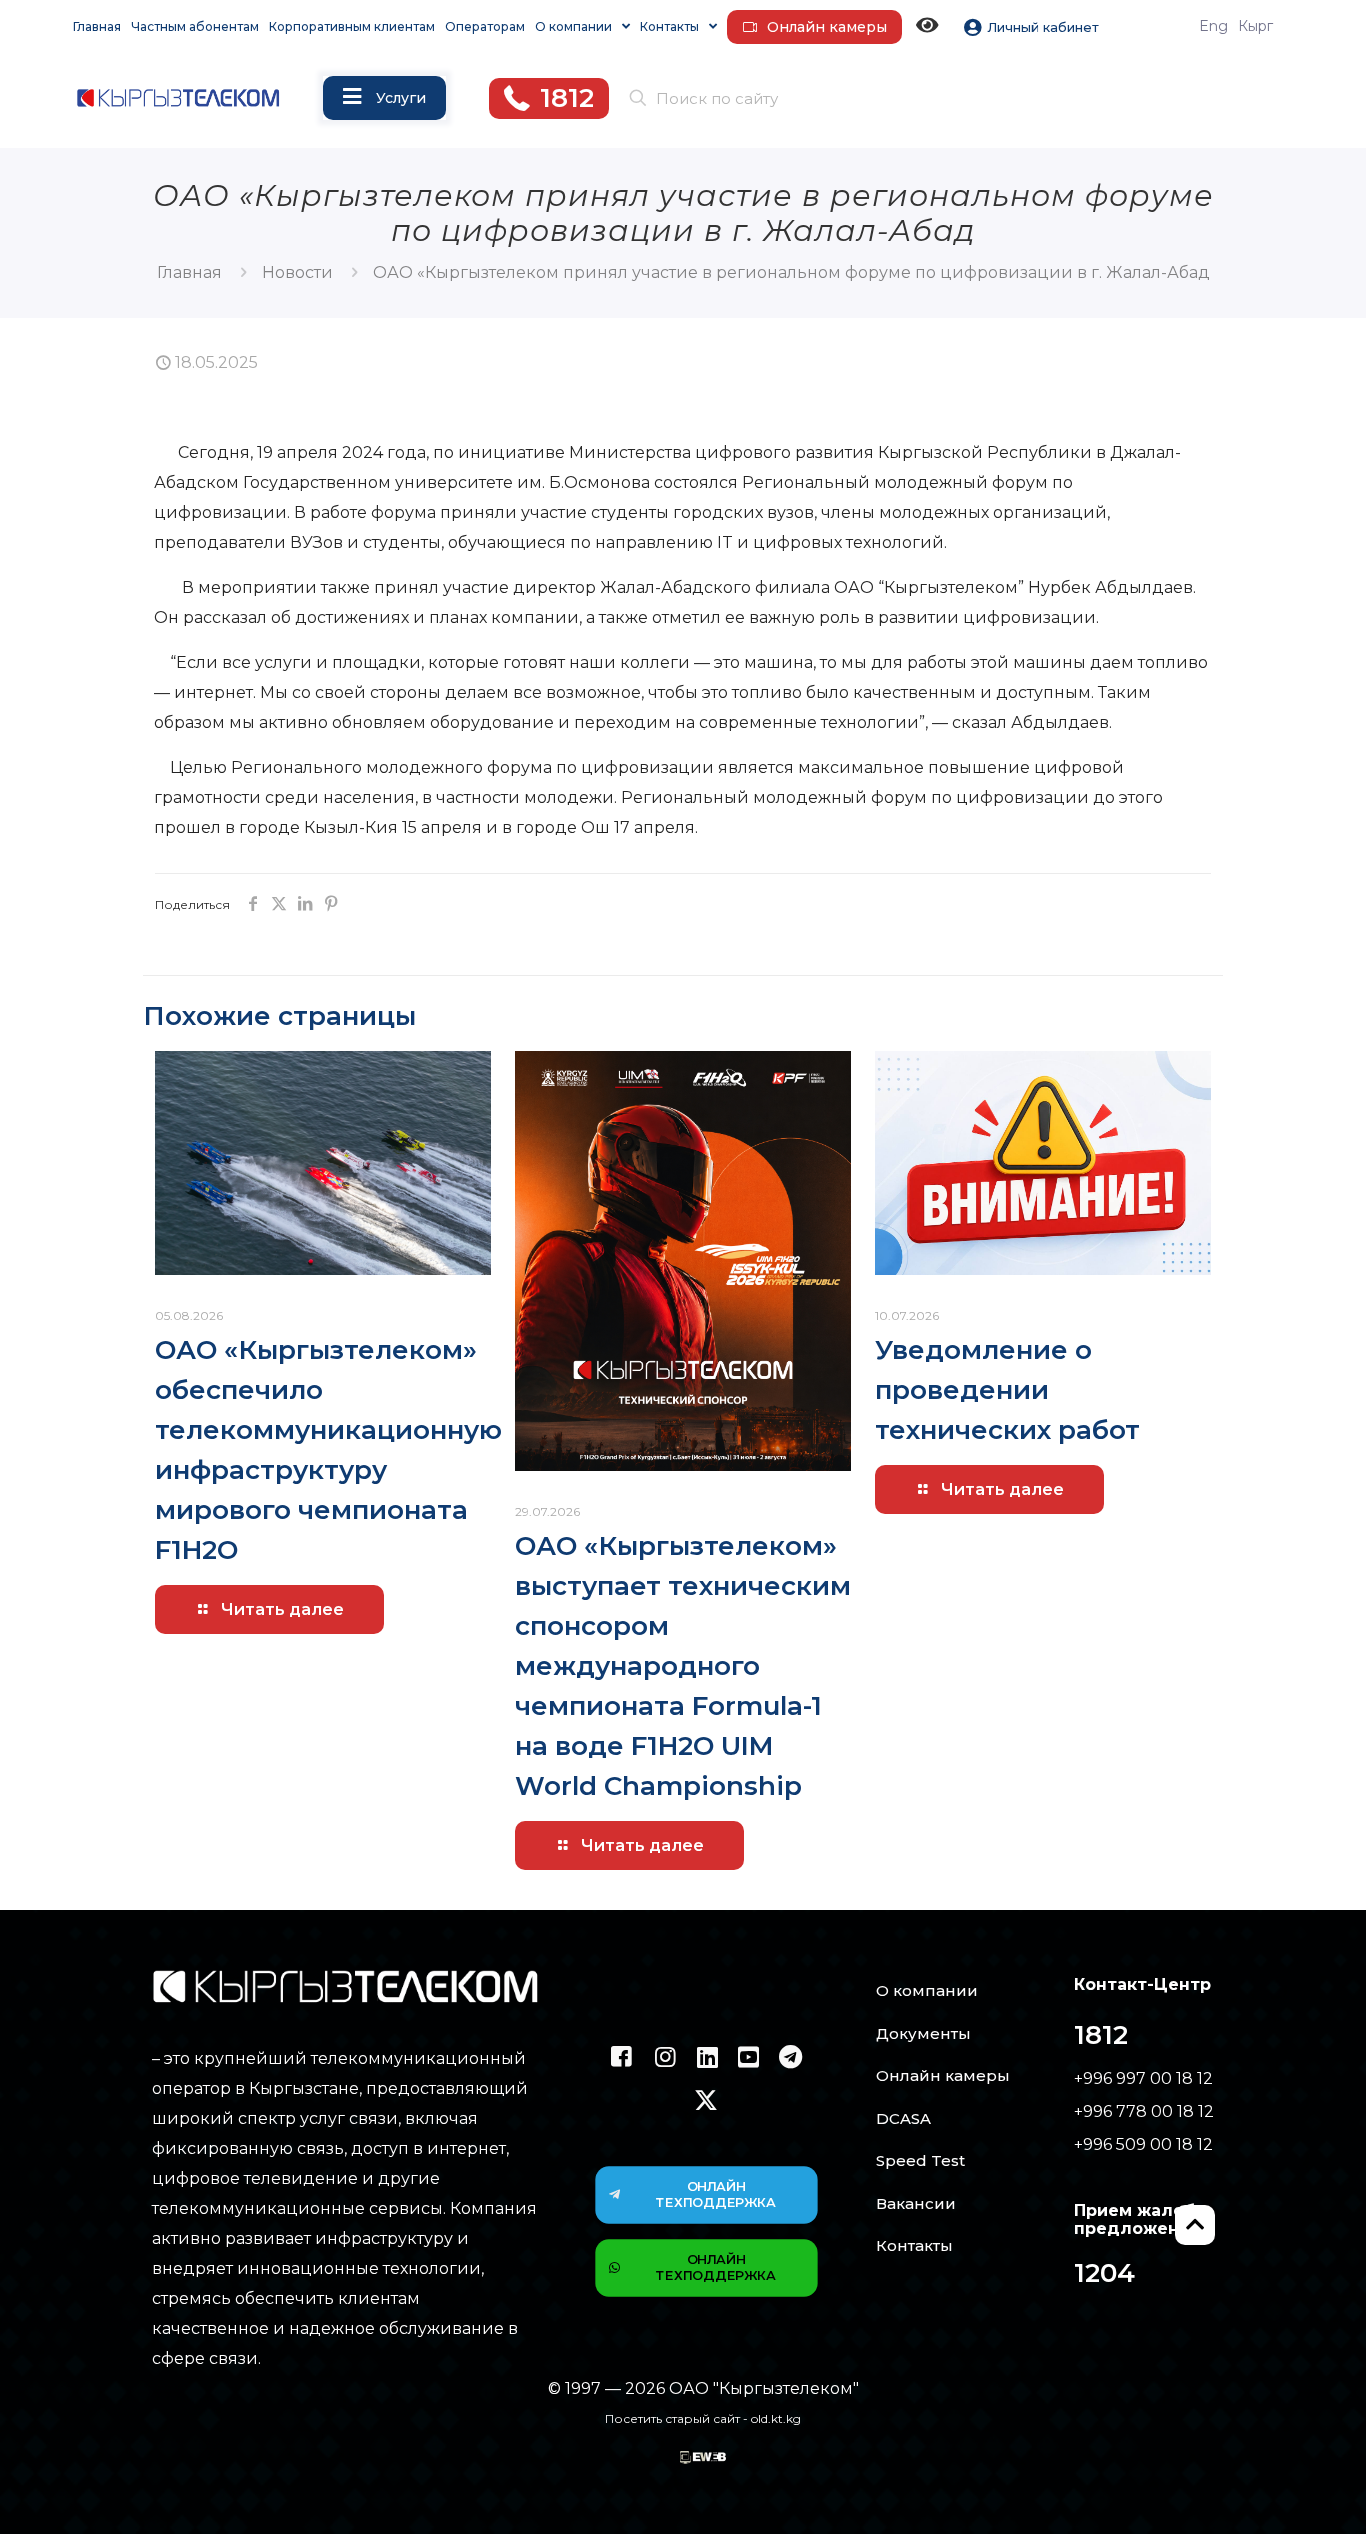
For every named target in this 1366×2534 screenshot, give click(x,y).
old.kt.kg (776, 2418)
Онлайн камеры (943, 2075)
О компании (927, 1990)
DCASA (903, 2118)
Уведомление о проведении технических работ (1007, 1390)
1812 (1101, 2035)
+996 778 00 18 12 (1144, 2111)
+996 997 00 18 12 (1143, 2078)
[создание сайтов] (703, 2458)
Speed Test (920, 2160)
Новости (297, 272)
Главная (189, 272)
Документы (923, 2033)
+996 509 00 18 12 (1143, 2144)
